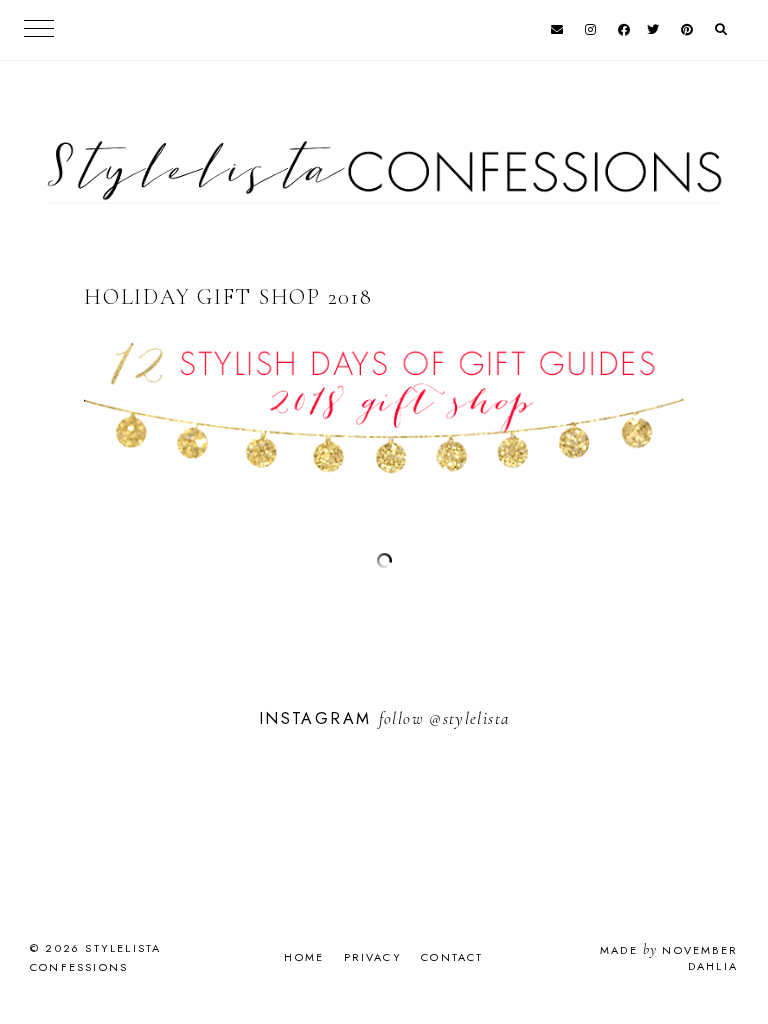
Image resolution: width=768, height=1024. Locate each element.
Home (304, 957)
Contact (452, 957)
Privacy (373, 957)
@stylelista (469, 718)
